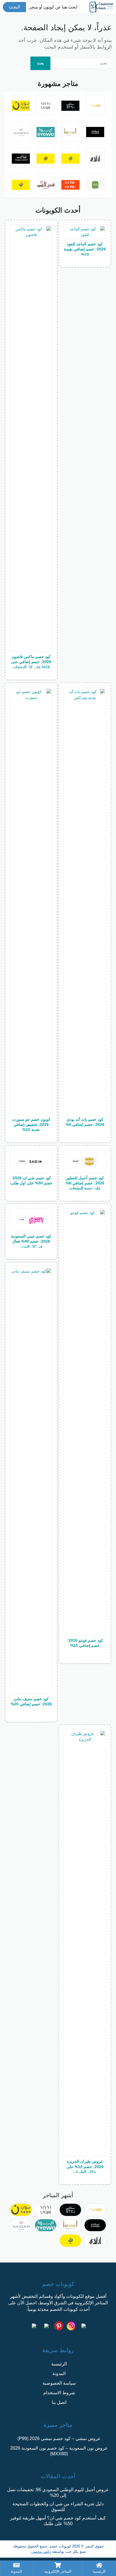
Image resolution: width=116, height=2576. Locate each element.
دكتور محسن (41, 2552)
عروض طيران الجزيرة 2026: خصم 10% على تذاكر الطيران (85, 2166)
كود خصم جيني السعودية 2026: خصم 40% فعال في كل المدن (31, 1241)
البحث (14, 7)
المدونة (59, 2373)
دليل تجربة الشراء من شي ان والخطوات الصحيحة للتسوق (58, 2507)
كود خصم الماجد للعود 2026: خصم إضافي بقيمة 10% (85, 249)
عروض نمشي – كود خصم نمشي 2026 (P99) (59, 2438)
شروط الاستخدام (59, 2393)
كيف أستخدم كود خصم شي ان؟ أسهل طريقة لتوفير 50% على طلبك (58, 2521)
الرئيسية (59, 2364)
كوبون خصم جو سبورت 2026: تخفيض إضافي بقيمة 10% (31, 1124)
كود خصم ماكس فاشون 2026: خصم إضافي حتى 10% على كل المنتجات (31, 662)
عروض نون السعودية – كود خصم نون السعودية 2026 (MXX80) (59, 2451)
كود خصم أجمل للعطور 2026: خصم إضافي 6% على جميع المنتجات (85, 1183)
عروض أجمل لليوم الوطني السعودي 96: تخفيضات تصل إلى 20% (58, 2492)
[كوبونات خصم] (101, 7)
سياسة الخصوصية (59, 2383)
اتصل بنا (59, 2402)
